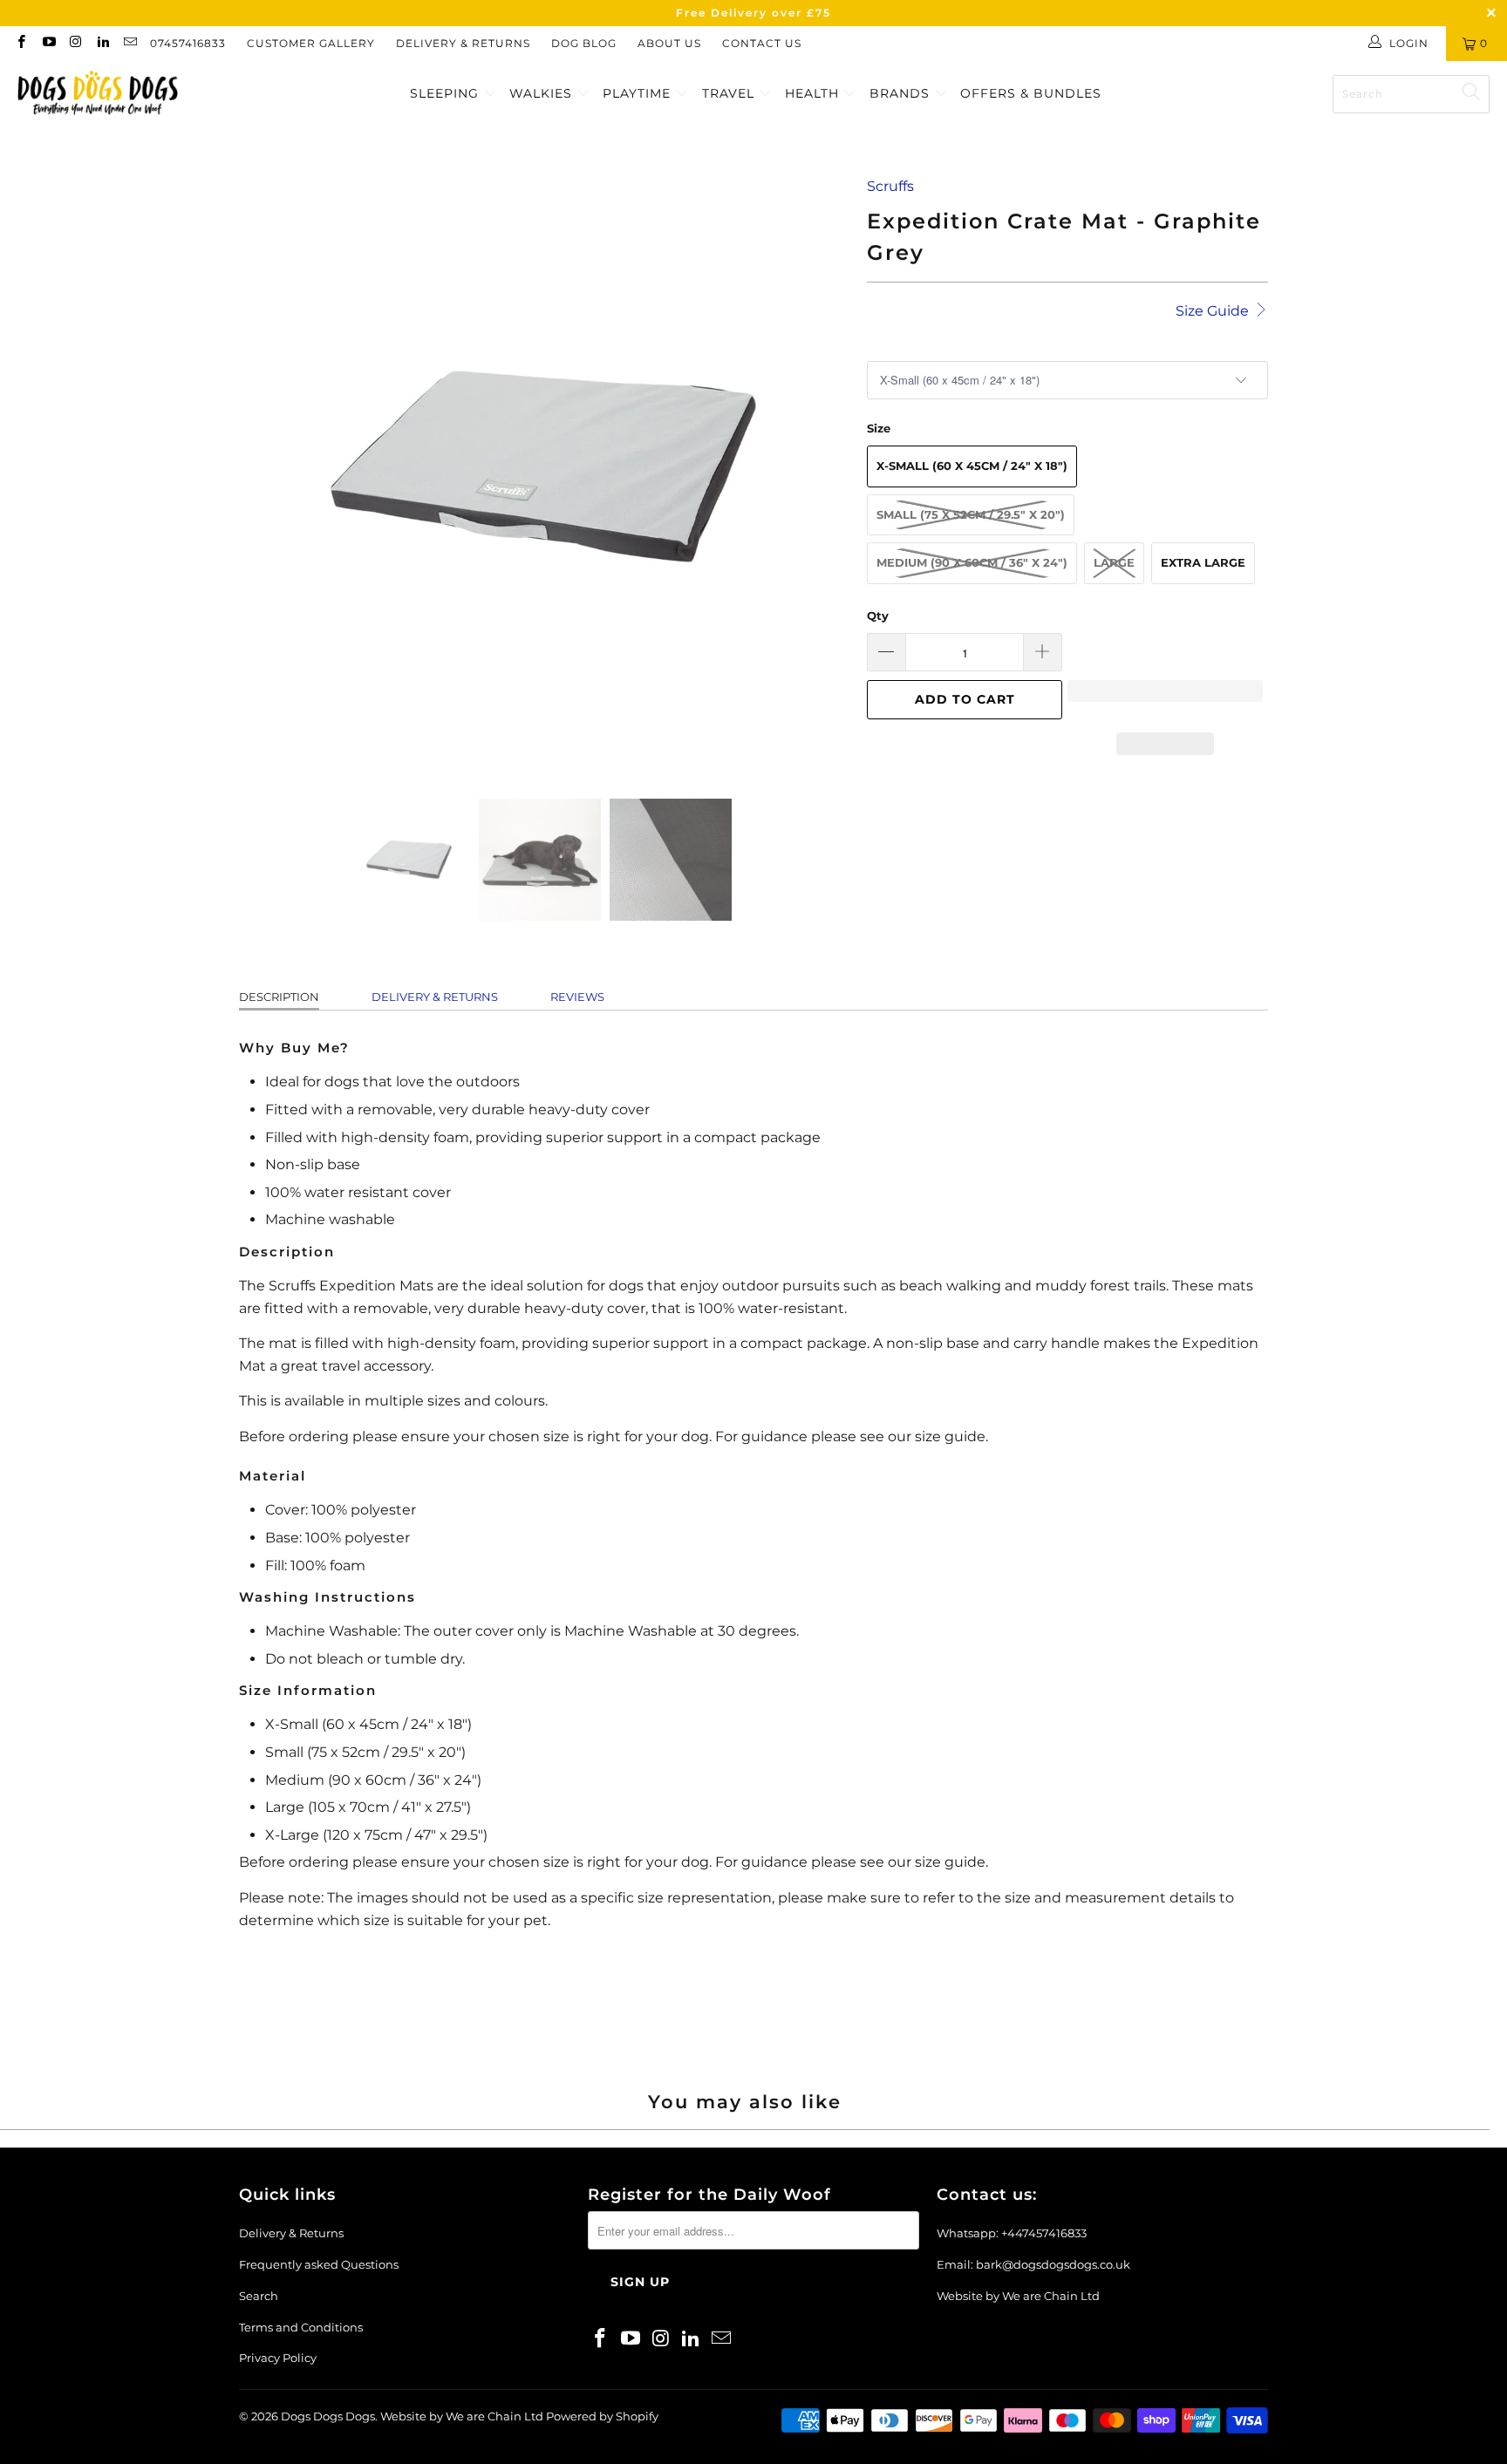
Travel (730, 93)
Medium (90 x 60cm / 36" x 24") (972, 562)
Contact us (762, 43)
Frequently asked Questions (319, 2264)
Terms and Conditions (301, 2327)
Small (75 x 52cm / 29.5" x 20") (971, 514)
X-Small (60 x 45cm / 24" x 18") (972, 466)
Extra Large (1203, 562)
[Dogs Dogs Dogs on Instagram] (75, 43)
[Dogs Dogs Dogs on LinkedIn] (102, 43)
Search (259, 2296)
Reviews (577, 997)
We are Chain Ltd (1051, 2296)
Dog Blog (584, 43)
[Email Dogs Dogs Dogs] (130, 43)
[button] (1165, 699)
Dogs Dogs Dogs (328, 2416)
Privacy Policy (278, 2358)
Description (279, 997)
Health (814, 93)
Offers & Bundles (1031, 93)
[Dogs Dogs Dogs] (98, 94)
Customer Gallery (311, 43)
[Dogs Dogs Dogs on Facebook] (20, 43)
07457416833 (188, 43)
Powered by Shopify (602, 2416)
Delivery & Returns (463, 43)
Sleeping (447, 93)
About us (669, 43)
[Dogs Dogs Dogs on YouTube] (48, 43)
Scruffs (890, 186)
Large (1114, 562)
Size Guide (1214, 311)
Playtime (639, 93)
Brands (902, 93)
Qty (878, 616)
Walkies (543, 93)
